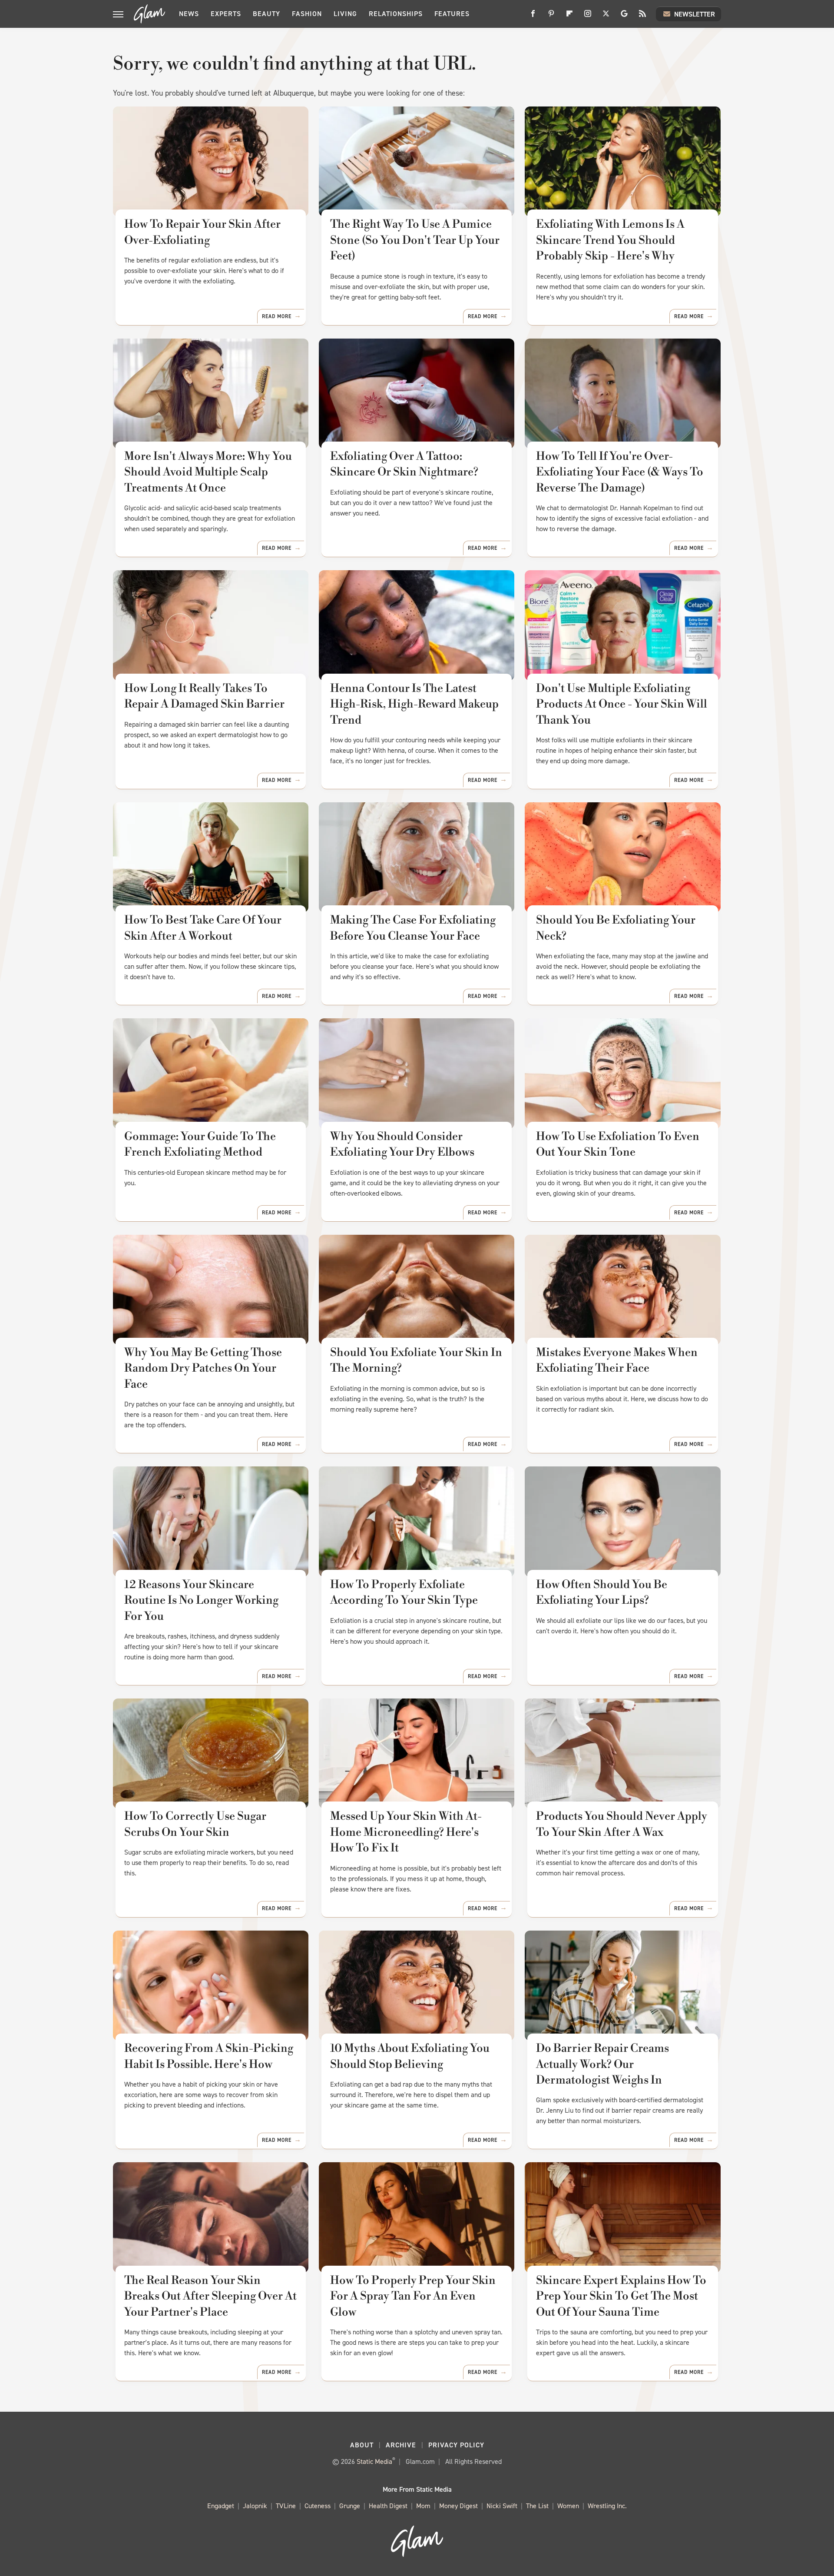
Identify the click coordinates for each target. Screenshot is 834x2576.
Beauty (266, 14)
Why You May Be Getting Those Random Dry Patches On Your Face (203, 1368)
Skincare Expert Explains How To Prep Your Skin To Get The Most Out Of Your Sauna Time (621, 2296)
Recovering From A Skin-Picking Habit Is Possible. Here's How (209, 2056)
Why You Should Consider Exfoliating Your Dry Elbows (402, 1144)
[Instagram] (588, 17)
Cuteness (318, 2506)
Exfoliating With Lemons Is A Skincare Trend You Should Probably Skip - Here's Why (610, 240)
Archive (401, 2445)
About (362, 2445)
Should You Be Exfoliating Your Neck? (616, 928)
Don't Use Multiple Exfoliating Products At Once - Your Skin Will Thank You (622, 704)
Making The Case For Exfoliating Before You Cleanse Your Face (413, 928)
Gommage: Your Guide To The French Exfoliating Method (200, 1144)
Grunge (350, 2506)
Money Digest (458, 2506)
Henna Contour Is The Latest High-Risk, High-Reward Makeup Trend (414, 704)
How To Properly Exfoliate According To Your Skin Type (404, 1592)
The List (537, 2506)
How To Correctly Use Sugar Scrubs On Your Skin (195, 1824)
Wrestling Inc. (607, 2506)
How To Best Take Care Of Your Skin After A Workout (203, 928)
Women (568, 2506)
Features (452, 14)
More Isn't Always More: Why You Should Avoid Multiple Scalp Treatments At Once (208, 472)
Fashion (307, 14)
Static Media (374, 2461)
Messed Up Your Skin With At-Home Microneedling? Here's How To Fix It (406, 1832)
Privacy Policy (456, 2445)
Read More (277, 316)
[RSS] (642, 17)
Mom (423, 2506)
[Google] (624, 17)
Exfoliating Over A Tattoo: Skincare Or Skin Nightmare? (404, 464)
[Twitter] (606, 17)
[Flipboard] (569, 17)
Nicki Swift (502, 2506)
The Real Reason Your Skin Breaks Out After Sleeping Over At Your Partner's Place (210, 2296)
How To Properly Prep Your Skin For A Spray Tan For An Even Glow (413, 2296)
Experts (226, 14)
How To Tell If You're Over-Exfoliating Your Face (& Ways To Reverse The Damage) (620, 472)
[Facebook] (533, 17)
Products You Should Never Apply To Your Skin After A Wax (622, 1824)
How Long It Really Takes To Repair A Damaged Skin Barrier (204, 696)
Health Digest (388, 2506)
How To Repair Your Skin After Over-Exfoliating (202, 232)
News (189, 14)
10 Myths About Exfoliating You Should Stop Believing (410, 2056)
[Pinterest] (551, 17)
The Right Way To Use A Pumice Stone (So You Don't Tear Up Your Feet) (415, 240)
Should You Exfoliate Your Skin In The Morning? (416, 1360)
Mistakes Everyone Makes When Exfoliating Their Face (617, 1360)
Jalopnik (255, 2506)
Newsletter (695, 14)
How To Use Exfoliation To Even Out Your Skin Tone (618, 1144)
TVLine (286, 2506)
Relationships (396, 14)
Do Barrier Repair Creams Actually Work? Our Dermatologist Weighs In (602, 2064)
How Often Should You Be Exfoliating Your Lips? (602, 1592)
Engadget (221, 2506)
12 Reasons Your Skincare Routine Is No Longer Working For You (201, 1600)
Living (345, 14)
